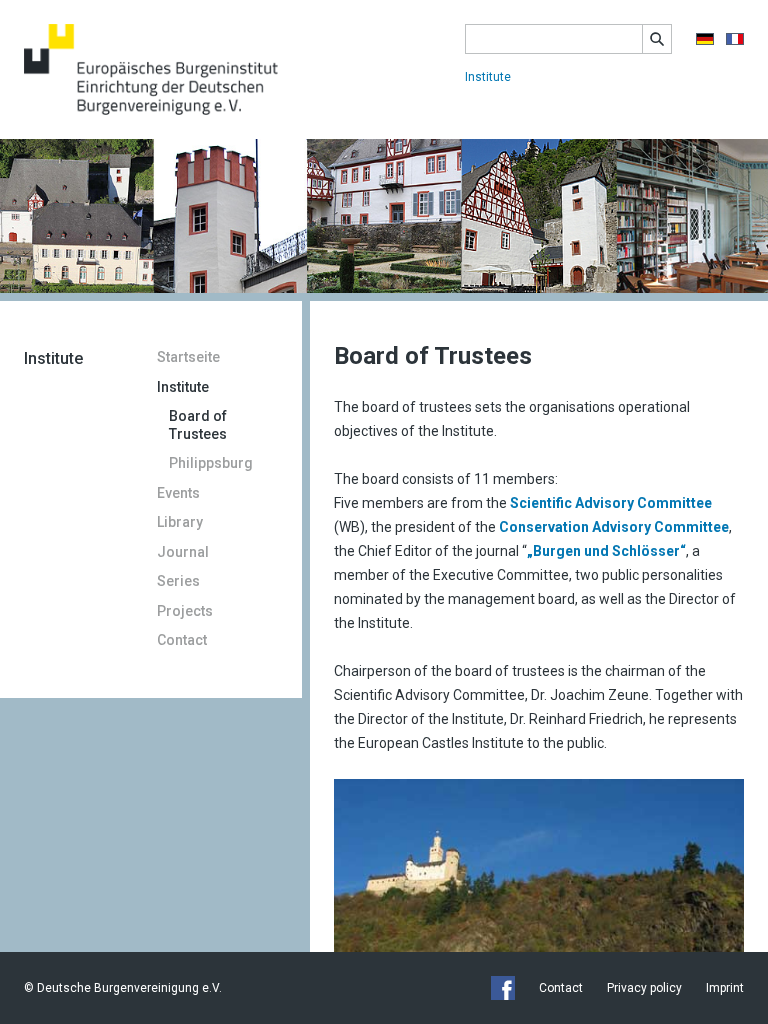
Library (180, 522)
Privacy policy (644, 988)
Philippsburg (211, 463)
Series (178, 581)
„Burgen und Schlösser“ (606, 551)
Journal (183, 552)
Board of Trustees (198, 425)
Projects (185, 611)
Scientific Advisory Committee (611, 503)
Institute (488, 77)
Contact (182, 640)
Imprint (725, 988)
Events (178, 493)
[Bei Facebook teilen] (503, 988)
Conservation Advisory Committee (614, 527)
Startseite (188, 357)
